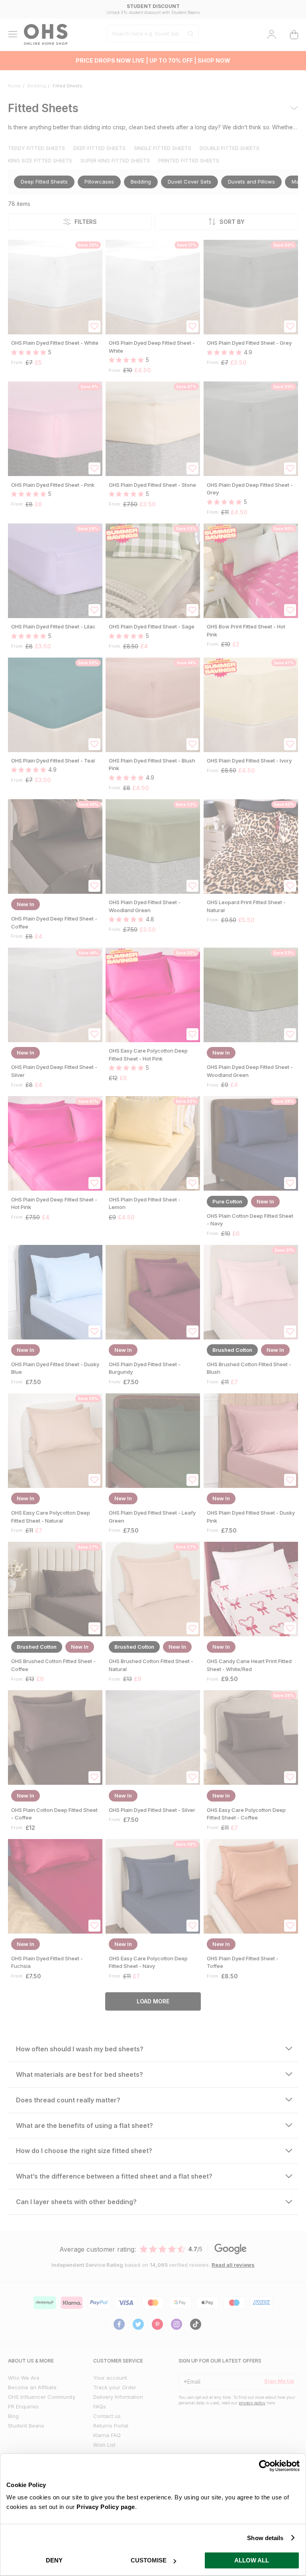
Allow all (252, 2560)
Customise (149, 2560)
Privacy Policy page (106, 2507)
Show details (265, 2538)
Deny (54, 2560)
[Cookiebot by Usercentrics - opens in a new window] (265, 2466)
